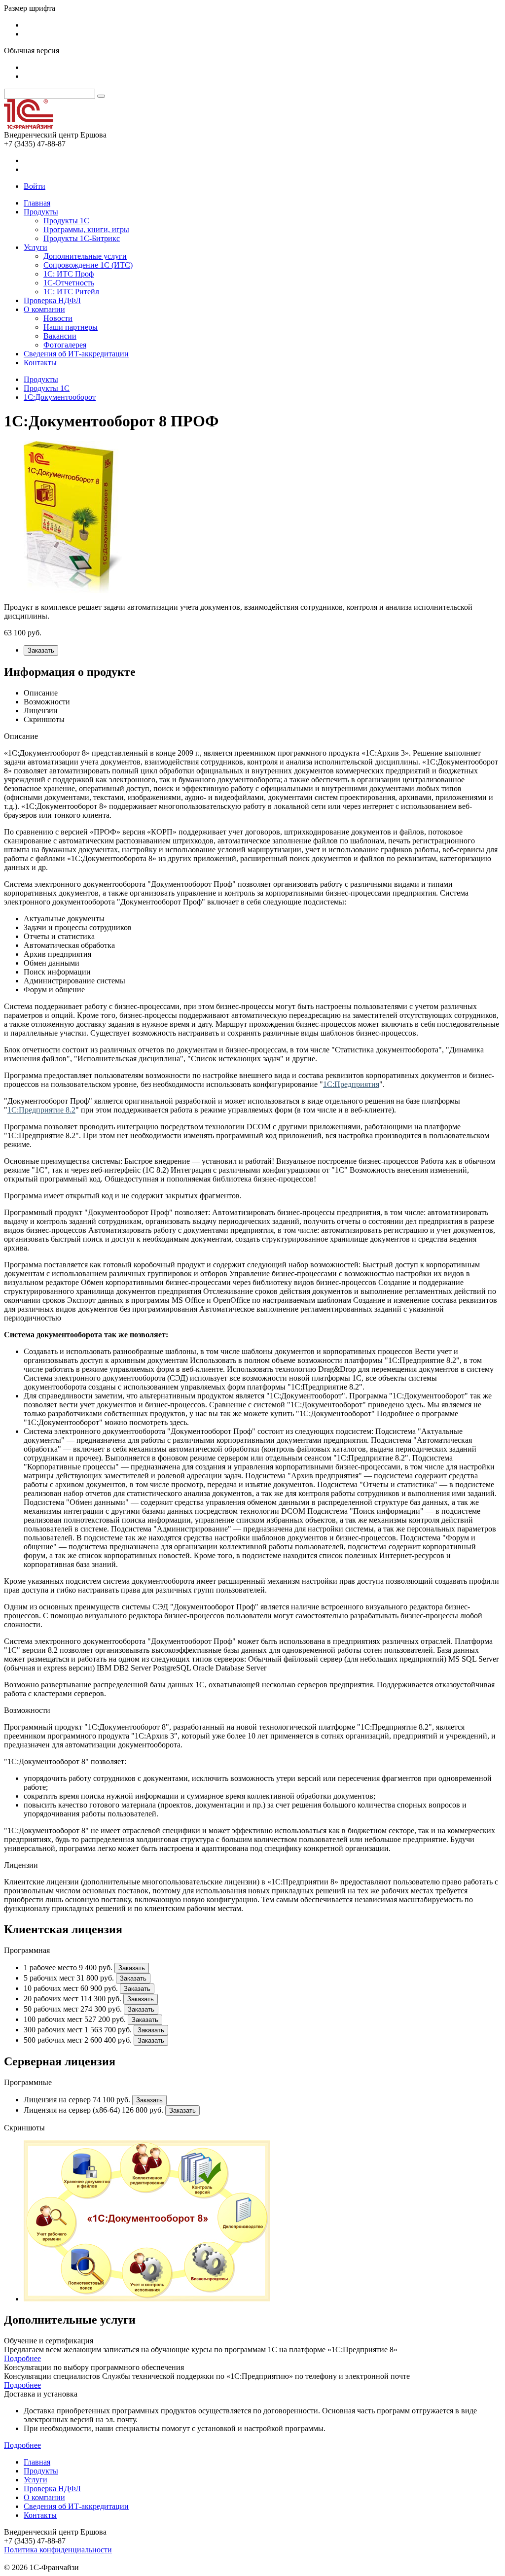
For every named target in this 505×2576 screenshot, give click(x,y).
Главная (37, 203)
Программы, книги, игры (86, 229)
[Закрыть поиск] (101, 96)
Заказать (41, 650)
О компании (44, 309)
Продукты (41, 212)
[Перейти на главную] (29, 126)
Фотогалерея (65, 345)
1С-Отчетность (69, 283)
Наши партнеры (71, 327)
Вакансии (60, 336)
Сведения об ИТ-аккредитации (76, 354)
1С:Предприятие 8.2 (41, 1110)
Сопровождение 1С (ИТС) (88, 265)
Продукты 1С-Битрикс (82, 238)
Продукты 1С (66, 221)
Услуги (36, 247)
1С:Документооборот (60, 397)
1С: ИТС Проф (69, 274)
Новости (58, 318)
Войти (35, 186)
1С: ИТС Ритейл (71, 292)
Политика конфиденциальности (58, 2550)
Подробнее (22, 2358)
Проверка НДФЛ (52, 300)
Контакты (40, 363)
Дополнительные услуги (85, 256)
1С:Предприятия (351, 1084)
